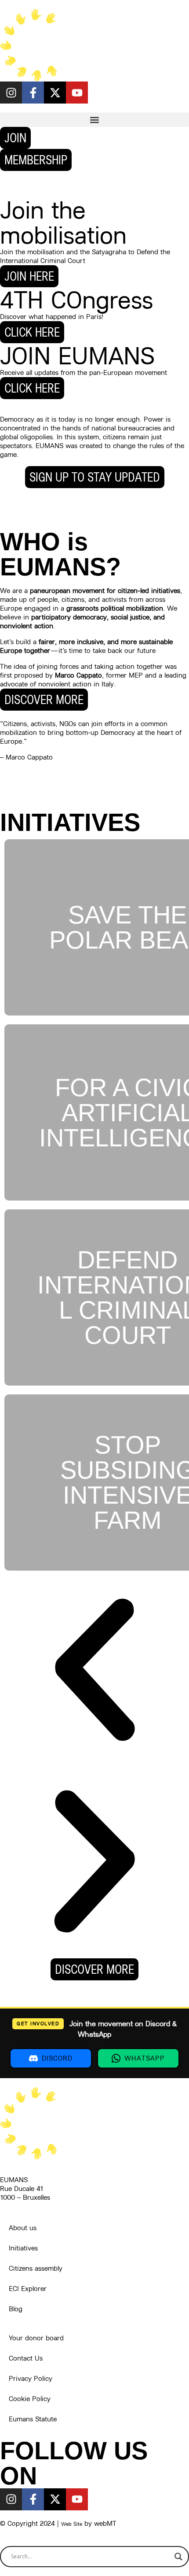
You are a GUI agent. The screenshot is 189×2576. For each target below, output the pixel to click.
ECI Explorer (28, 2289)
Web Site (72, 2524)
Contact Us (26, 2358)
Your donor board (36, 2338)
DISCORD (57, 2058)
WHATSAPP (145, 2058)
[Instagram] (11, 93)
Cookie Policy (30, 2399)
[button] (94, 120)
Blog (16, 2309)
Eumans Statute (33, 2419)
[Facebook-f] (33, 93)
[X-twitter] (55, 93)
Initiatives (23, 2248)
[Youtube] (77, 93)
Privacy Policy (31, 2378)
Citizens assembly (36, 2268)
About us (23, 2228)
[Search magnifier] (178, 2557)
